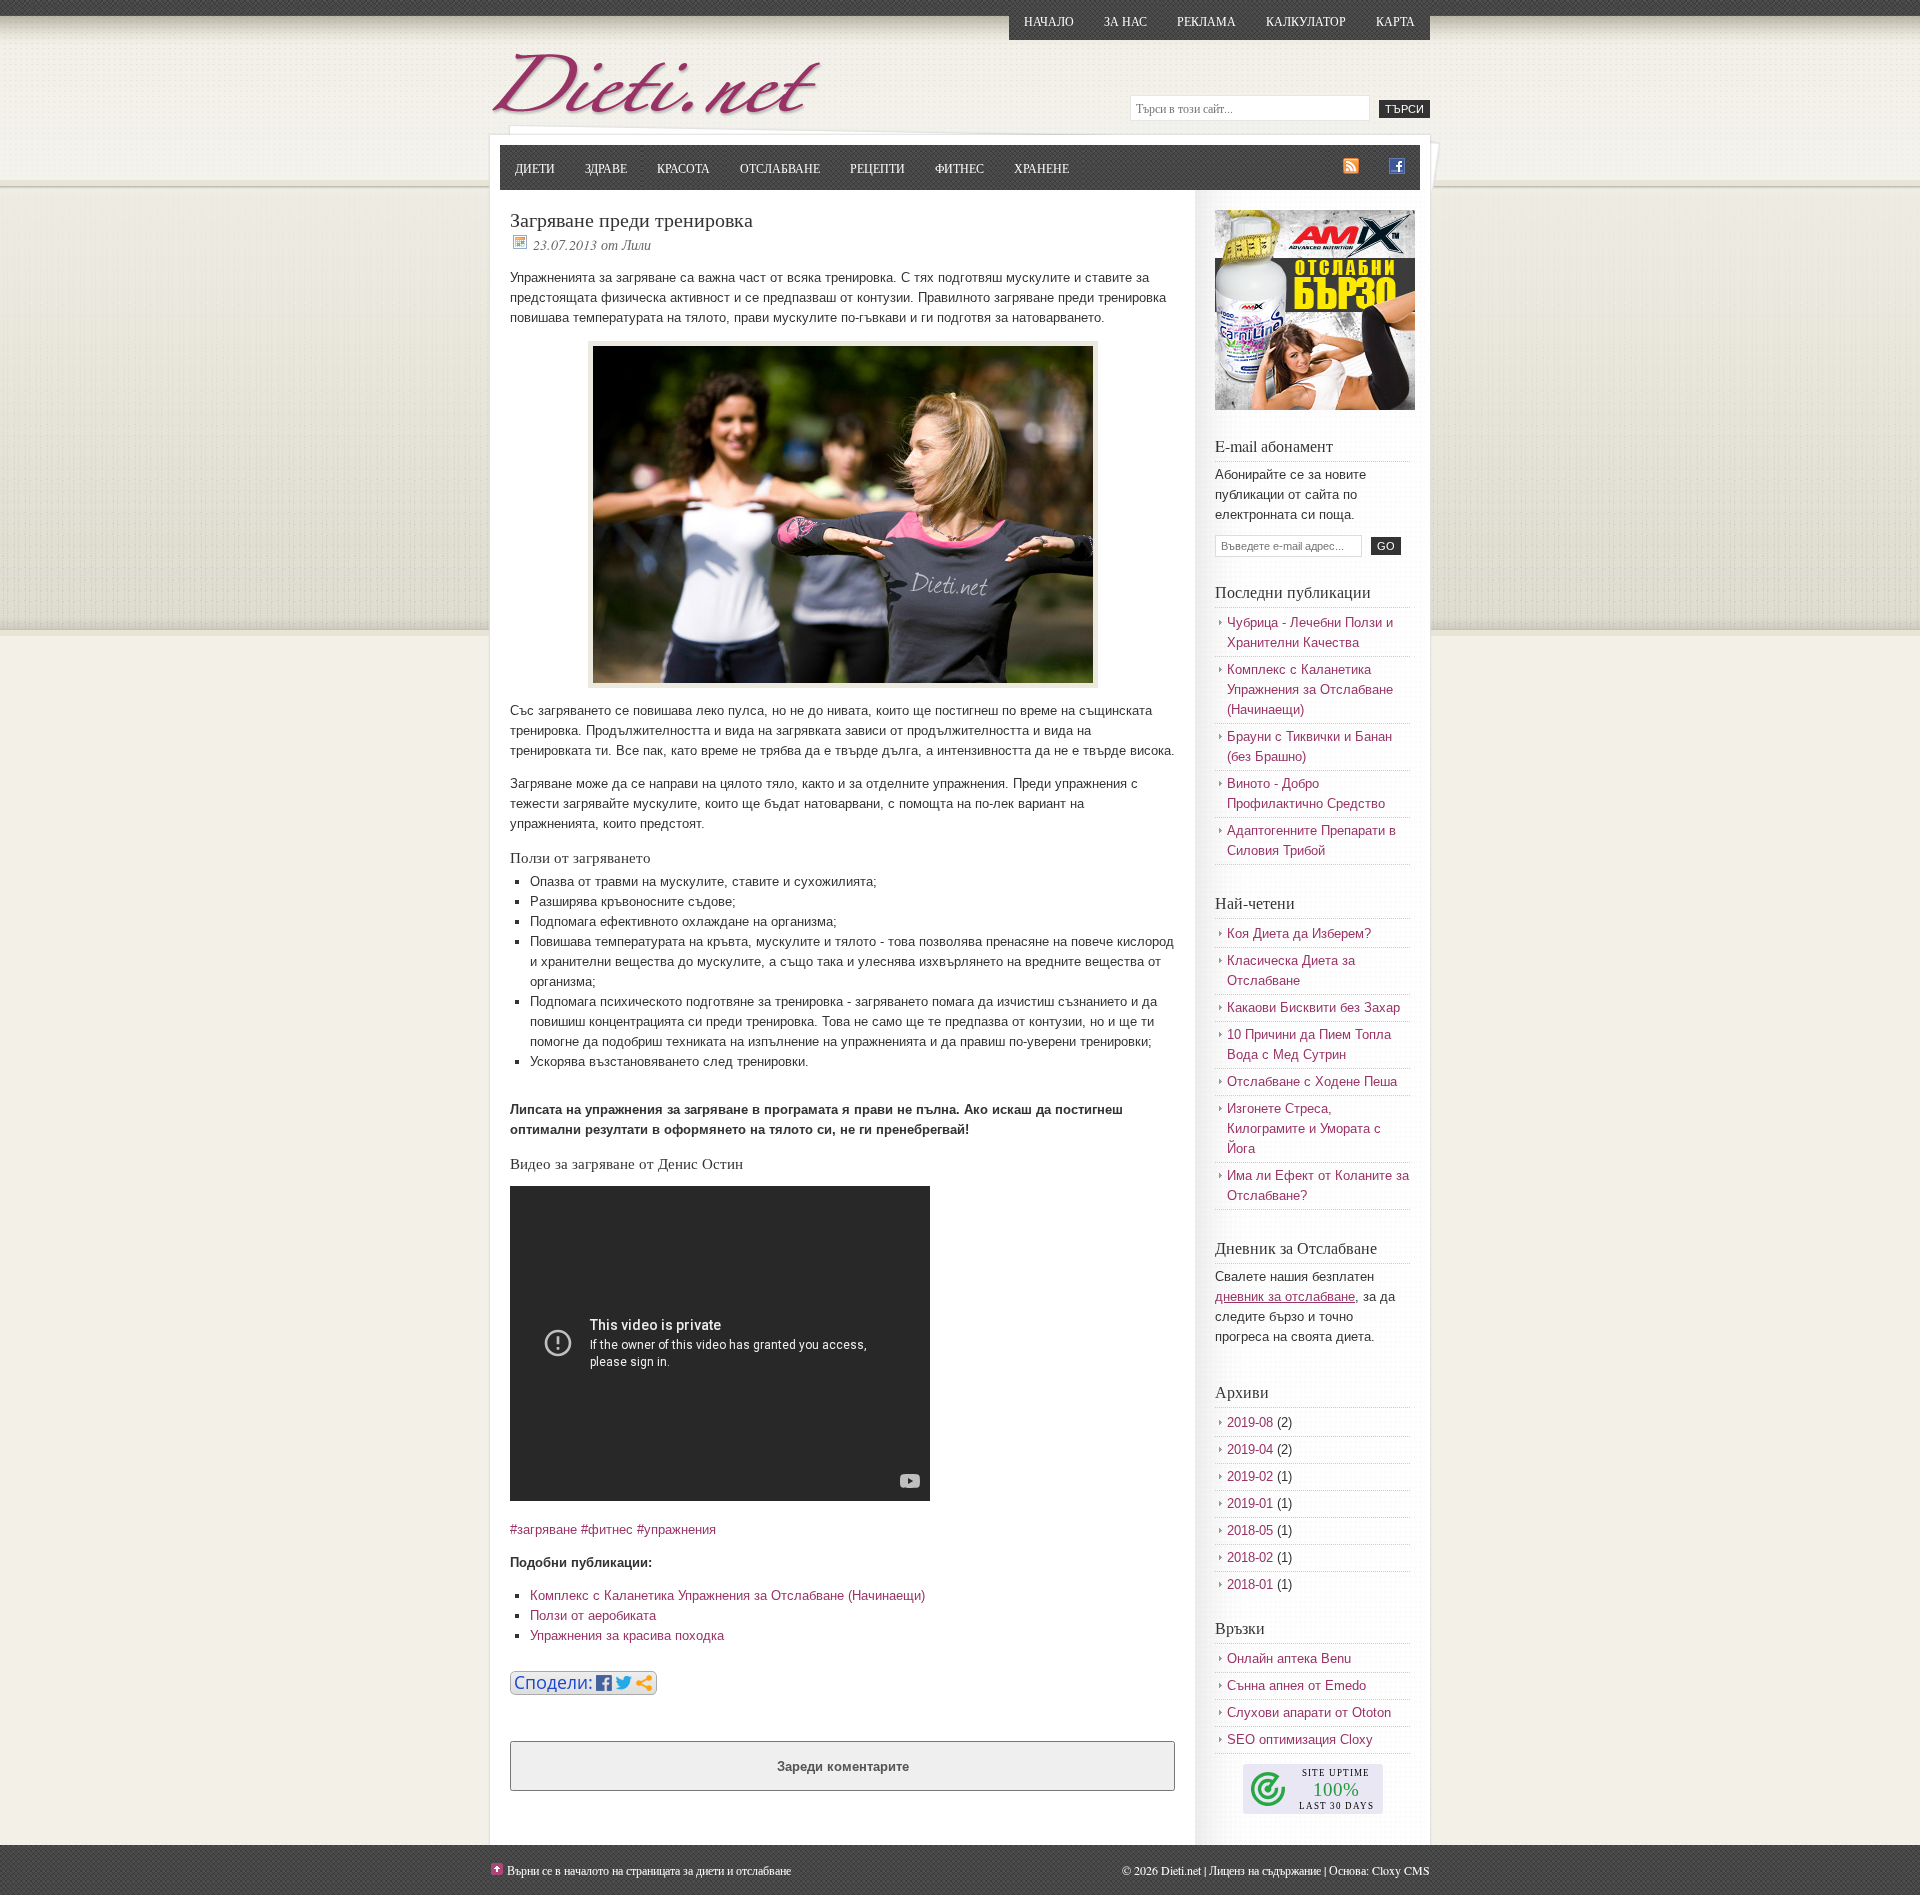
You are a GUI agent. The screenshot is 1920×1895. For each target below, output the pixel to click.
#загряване (543, 1529)
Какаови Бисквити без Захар (1313, 1007)
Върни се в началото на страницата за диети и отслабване (649, 1870)
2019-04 (1250, 1449)
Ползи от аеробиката (593, 1615)
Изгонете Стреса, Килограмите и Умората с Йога (1304, 1128)
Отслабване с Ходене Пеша (1312, 1081)
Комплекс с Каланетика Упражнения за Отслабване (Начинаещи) (727, 1595)
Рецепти (877, 168)
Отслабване (780, 168)
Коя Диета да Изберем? (1299, 933)
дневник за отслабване (1285, 1296)
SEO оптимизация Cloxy (1300, 1739)
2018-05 (1250, 1530)
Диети (535, 168)
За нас (1125, 21)
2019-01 (1250, 1503)
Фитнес (959, 168)
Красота (683, 168)
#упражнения (676, 1529)
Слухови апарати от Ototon (1309, 1712)
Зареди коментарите (843, 1766)
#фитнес (607, 1529)
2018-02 (1250, 1557)
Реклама (1206, 21)
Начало (1049, 21)
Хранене (1041, 168)
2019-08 (1250, 1422)
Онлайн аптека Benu (1289, 1658)
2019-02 (1250, 1476)
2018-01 (1250, 1584)
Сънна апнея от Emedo (1296, 1685)
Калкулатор (1306, 21)
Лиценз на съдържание (1265, 1870)
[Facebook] (1397, 167)
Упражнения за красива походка (627, 1635)
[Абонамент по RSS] (1351, 167)
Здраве (606, 168)
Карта (1395, 21)
